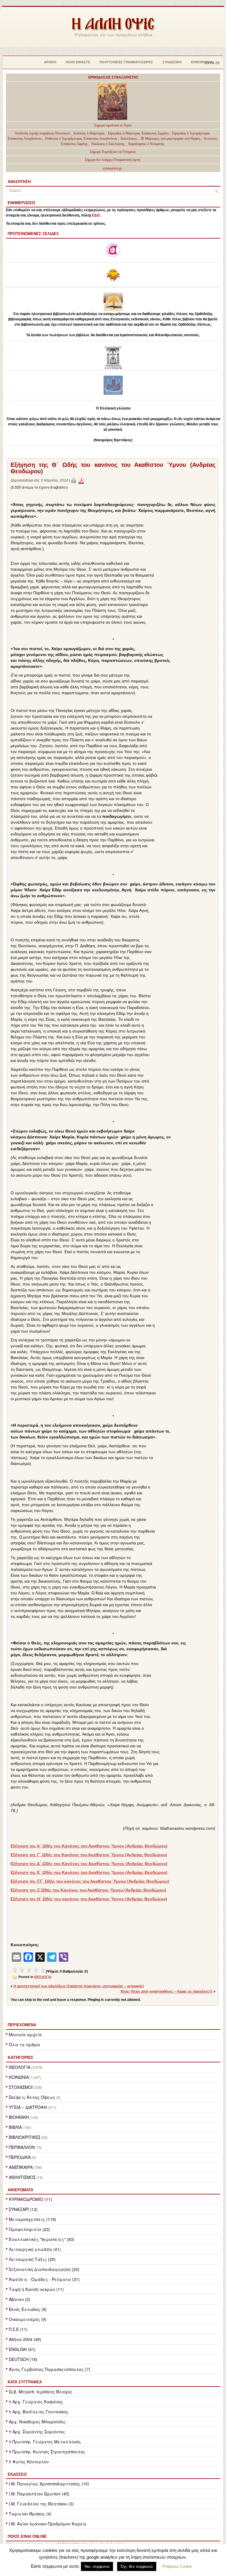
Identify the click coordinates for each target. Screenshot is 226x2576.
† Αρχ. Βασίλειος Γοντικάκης (39, 2412)
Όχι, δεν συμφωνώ (137, 2566)
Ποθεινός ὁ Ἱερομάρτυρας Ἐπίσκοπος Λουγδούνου (81, 139)
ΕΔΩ (96, 215)
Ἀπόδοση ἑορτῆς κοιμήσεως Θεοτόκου (43, 133)
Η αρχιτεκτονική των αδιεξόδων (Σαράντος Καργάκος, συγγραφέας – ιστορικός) (79, 1986)
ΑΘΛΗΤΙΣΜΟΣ (22, 2177)
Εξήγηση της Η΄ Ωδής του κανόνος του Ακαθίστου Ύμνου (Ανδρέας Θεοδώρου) (89, 1899)
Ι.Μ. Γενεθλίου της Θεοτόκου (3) (41, 2504)
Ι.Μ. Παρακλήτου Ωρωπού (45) (39, 2494)
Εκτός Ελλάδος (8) (28, 2309)
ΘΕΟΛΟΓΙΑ (20, 2067)
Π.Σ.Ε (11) (18, 2329)
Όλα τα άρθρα (24, 2044)
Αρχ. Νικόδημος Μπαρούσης (37, 2422)
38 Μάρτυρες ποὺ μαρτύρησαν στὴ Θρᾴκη (170, 139)
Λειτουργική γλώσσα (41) (35, 2249)
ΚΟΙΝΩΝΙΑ (19, 2077)
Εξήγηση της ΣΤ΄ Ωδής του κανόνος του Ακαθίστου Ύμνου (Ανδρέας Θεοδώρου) (90, 1881)
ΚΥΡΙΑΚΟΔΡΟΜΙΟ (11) (30, 2199)
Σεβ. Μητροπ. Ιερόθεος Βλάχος (41, 2392)
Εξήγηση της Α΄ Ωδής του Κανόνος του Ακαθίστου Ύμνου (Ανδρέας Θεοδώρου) (89, 1846)
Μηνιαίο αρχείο (25, 2034)
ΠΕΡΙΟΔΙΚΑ (20, 2157)
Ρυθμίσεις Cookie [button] (177, 2566)
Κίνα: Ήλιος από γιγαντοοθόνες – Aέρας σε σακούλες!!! (167, 1991)
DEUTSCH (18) (23, 2359)
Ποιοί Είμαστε (78, 62)
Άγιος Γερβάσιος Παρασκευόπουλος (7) (50, 2369)
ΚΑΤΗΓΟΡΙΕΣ (20, 2057)
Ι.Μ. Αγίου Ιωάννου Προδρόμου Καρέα (48, 2524)
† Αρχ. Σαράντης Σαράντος (37, 2432)
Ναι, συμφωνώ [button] (97, 2566)
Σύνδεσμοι (172, 62)
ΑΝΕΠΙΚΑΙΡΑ (21, 2167)
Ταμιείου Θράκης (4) (30, 2514)
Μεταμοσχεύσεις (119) (33, 2219)
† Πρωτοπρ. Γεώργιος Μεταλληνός (45, 2442)
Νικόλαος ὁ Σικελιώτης (108, 144)
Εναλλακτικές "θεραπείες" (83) (42, 2239)
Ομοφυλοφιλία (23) (29, 2229)
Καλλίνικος (129, 139)
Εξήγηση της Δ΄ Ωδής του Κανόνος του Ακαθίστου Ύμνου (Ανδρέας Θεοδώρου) (89, 1864)
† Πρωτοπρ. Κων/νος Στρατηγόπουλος (47, 2452)
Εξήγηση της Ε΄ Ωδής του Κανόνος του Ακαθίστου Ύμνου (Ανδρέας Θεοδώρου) (89, 1872)
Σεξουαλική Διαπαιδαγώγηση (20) (44, 2269)
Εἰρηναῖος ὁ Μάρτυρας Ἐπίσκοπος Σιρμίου (138, 133)
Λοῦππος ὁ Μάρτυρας (89, 133)
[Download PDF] (81, 480)
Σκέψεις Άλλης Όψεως (32, 2097)
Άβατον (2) (20, 2299)
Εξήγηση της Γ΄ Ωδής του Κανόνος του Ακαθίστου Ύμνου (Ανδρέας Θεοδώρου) (89, 1855)
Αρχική (50, 62)
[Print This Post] (74, 480)
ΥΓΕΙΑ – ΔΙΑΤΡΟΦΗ (28, 2107)
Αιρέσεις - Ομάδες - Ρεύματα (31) (44, 2279)
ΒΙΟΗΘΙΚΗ (19, 2117)
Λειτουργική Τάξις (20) (32, 2259)
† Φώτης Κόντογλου (29, 2462)
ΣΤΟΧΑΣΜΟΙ (21, 2087)
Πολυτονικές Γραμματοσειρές (126, 62)
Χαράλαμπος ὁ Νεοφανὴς (146, 144)
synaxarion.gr (112, 168)
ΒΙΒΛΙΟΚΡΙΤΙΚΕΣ (25, 2137)
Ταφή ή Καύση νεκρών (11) (36, 2289)
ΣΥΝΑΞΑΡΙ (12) (23, 2209)
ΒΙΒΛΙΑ (15, 2127)
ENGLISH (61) (22, 2349)
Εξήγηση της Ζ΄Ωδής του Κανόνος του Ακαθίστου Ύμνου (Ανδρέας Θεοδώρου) (88, 1890)
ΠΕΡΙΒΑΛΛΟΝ (22, 2147)
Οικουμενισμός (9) (28, 2319)
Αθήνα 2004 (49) (25, 2339)
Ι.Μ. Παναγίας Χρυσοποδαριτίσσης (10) (49, 2484)
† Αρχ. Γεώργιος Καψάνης (36, 2402)
